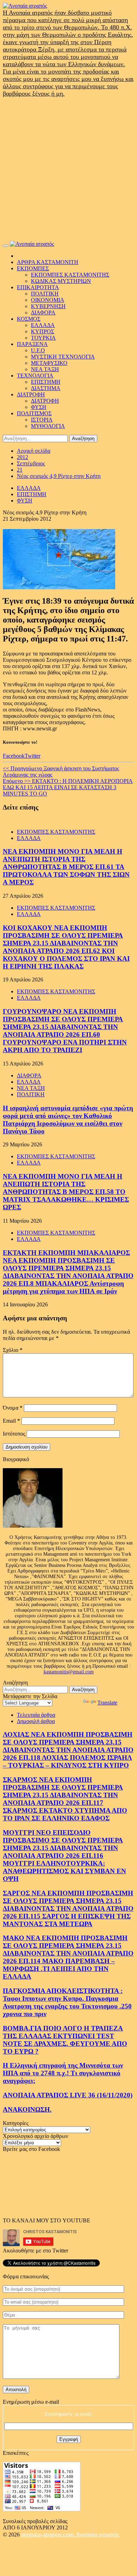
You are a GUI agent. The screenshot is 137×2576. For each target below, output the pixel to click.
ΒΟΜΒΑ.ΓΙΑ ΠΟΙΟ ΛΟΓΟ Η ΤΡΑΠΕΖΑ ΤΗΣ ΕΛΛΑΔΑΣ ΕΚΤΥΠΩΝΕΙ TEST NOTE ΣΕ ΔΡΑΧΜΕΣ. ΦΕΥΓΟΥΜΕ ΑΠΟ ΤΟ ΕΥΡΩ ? (65, 2040)
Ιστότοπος (14, 1434)
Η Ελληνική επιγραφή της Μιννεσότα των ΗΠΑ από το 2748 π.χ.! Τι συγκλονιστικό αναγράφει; (63, 2073)
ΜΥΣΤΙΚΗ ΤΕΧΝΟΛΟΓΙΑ (63, 357)
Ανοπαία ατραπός (97, 2534)
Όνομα (13, 1408)
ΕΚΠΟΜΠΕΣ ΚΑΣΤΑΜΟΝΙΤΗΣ (70, 275)
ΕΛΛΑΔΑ (43, 325)
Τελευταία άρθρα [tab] (36, 1715)
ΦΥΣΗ (39, 407)
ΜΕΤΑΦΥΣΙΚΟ (49, 363)
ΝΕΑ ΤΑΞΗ (45, 369)
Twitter (32, 756)
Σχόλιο (13, 1350)
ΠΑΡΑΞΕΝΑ (32, 344)
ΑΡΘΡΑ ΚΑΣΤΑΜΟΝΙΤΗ (48, 262)
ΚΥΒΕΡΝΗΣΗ (48, 306)
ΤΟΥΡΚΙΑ (43, 338)
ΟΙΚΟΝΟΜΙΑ (48, 300)
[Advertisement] (68, 169)
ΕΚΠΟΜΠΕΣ (33, 268)
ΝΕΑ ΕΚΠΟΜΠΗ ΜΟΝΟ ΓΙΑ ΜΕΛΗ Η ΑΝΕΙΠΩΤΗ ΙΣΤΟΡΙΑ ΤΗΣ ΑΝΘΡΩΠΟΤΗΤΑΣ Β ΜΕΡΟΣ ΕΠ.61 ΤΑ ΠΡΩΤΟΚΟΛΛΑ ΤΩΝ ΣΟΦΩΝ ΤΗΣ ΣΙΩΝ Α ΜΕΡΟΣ (66, 867)
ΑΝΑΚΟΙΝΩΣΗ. (27, 2109)
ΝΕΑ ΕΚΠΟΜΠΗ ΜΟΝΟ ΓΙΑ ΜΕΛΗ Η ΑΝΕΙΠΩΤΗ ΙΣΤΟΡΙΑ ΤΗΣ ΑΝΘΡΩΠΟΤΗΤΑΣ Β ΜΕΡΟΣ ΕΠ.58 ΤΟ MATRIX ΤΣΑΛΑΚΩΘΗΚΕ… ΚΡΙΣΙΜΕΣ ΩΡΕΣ (66, 1192)
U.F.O (38, 350)
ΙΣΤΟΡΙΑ (42, 420)
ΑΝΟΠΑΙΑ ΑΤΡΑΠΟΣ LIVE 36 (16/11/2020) (68, 2095)
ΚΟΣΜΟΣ (29, 319)
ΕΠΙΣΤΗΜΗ (46, 382)
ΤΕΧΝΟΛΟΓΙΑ (35, 376)
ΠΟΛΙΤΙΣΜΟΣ (34, 413)
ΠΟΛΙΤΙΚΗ (45, 294)
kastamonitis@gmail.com (69, 1672)
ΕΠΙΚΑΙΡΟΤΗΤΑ (38, 287)
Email (11, 1421)
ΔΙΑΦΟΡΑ (43, 313)
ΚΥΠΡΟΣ (43, 331)
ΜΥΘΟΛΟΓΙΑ (48, 426)
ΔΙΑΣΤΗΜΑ (46, 388)
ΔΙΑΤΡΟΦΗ (31, 394)
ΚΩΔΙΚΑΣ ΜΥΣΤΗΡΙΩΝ (61, 281)
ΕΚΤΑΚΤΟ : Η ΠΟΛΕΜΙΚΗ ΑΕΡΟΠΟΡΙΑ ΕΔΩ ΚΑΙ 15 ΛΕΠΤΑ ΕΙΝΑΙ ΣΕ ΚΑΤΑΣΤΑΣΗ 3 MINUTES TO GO (68, 787)
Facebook (14, 756)
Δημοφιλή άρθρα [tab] (36, 1721)
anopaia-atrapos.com (48, 2534)
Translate (107, 1703)
